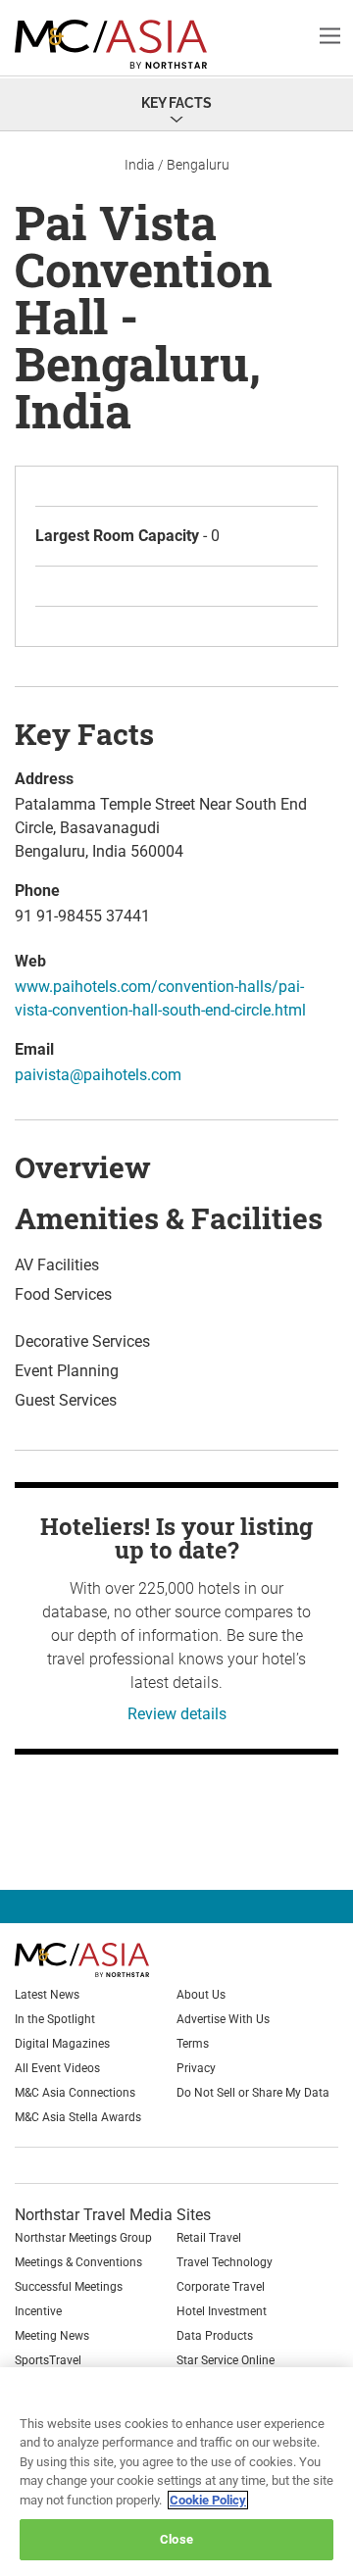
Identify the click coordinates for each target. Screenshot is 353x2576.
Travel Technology (225, 2262)
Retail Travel (209, 2238)
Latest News (47, 1995)
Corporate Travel (221, 2287)
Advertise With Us (223, 2019)
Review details (177, 1714)
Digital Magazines (62, 2044)
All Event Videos (57, 2068)
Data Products (215, 2336)
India (140, 165)
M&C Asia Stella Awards (78, 2117)
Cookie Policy (208, 2500)
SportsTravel (48, 2360)
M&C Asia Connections (75, 2093)
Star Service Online (226, 2360)
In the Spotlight (55, 2019)
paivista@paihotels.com (98, 1075)
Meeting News (52, 2336)
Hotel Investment (222, 2311)
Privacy (196, 2068)
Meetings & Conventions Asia (123, 44)
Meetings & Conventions (78, 2262)
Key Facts (176, 103)
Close (176, 2539)
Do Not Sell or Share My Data (253, 2093)
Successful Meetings (69, 2287)
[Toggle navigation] (330, 35)
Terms (193, 2044)
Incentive (38, 2311)
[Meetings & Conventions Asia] (114, 1960)
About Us (201, 1995)
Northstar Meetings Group (83, 2238)
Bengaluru (198, 165)
